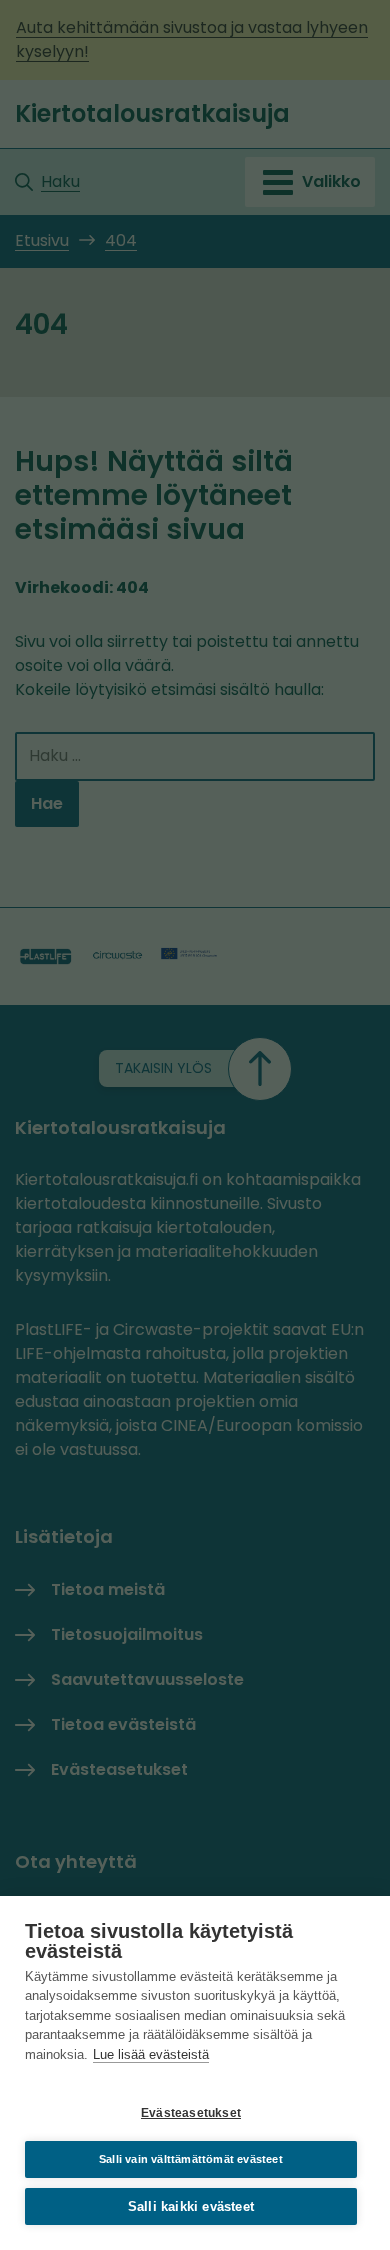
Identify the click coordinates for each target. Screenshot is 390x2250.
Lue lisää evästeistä (151, 2054)
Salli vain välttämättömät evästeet (191, 2159)
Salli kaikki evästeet (191, 2206)
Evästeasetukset (191, 2113)
